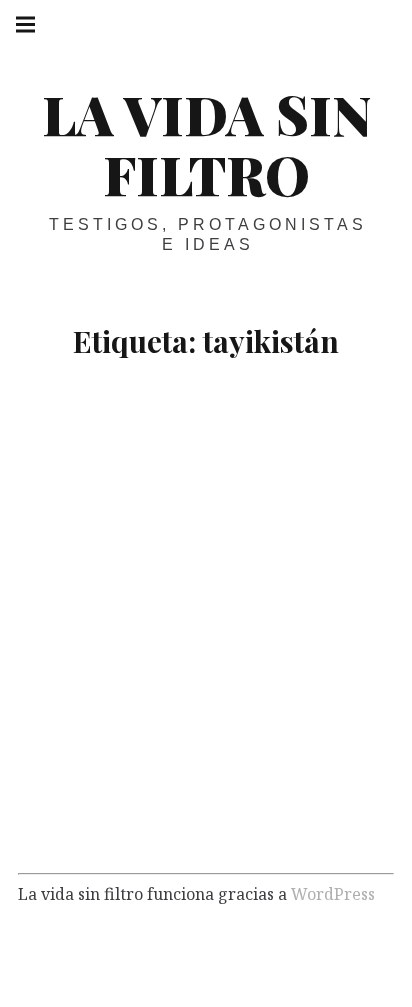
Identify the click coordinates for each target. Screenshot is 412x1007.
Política (160, 824)
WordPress (333, 894)
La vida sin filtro (206, 144)
